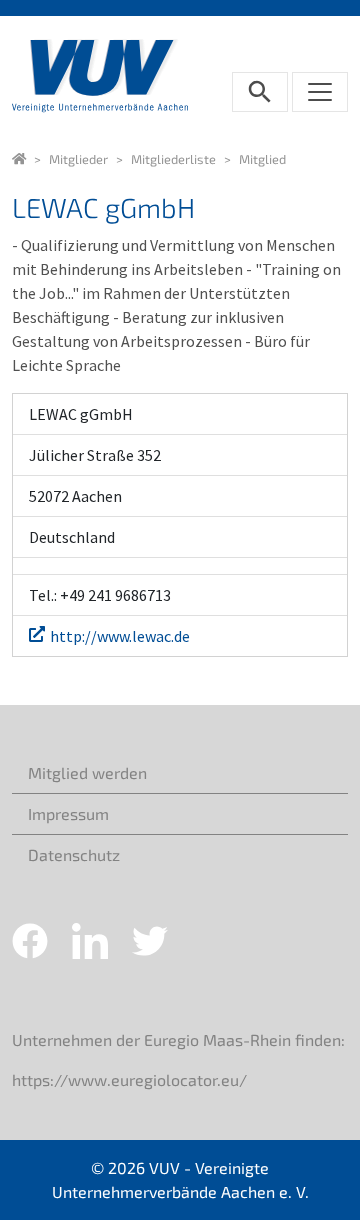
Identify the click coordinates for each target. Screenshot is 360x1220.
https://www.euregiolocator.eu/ (129, 1079)
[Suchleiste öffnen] (260, 92)
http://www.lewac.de (120, 636)
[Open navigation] (320, 92)
